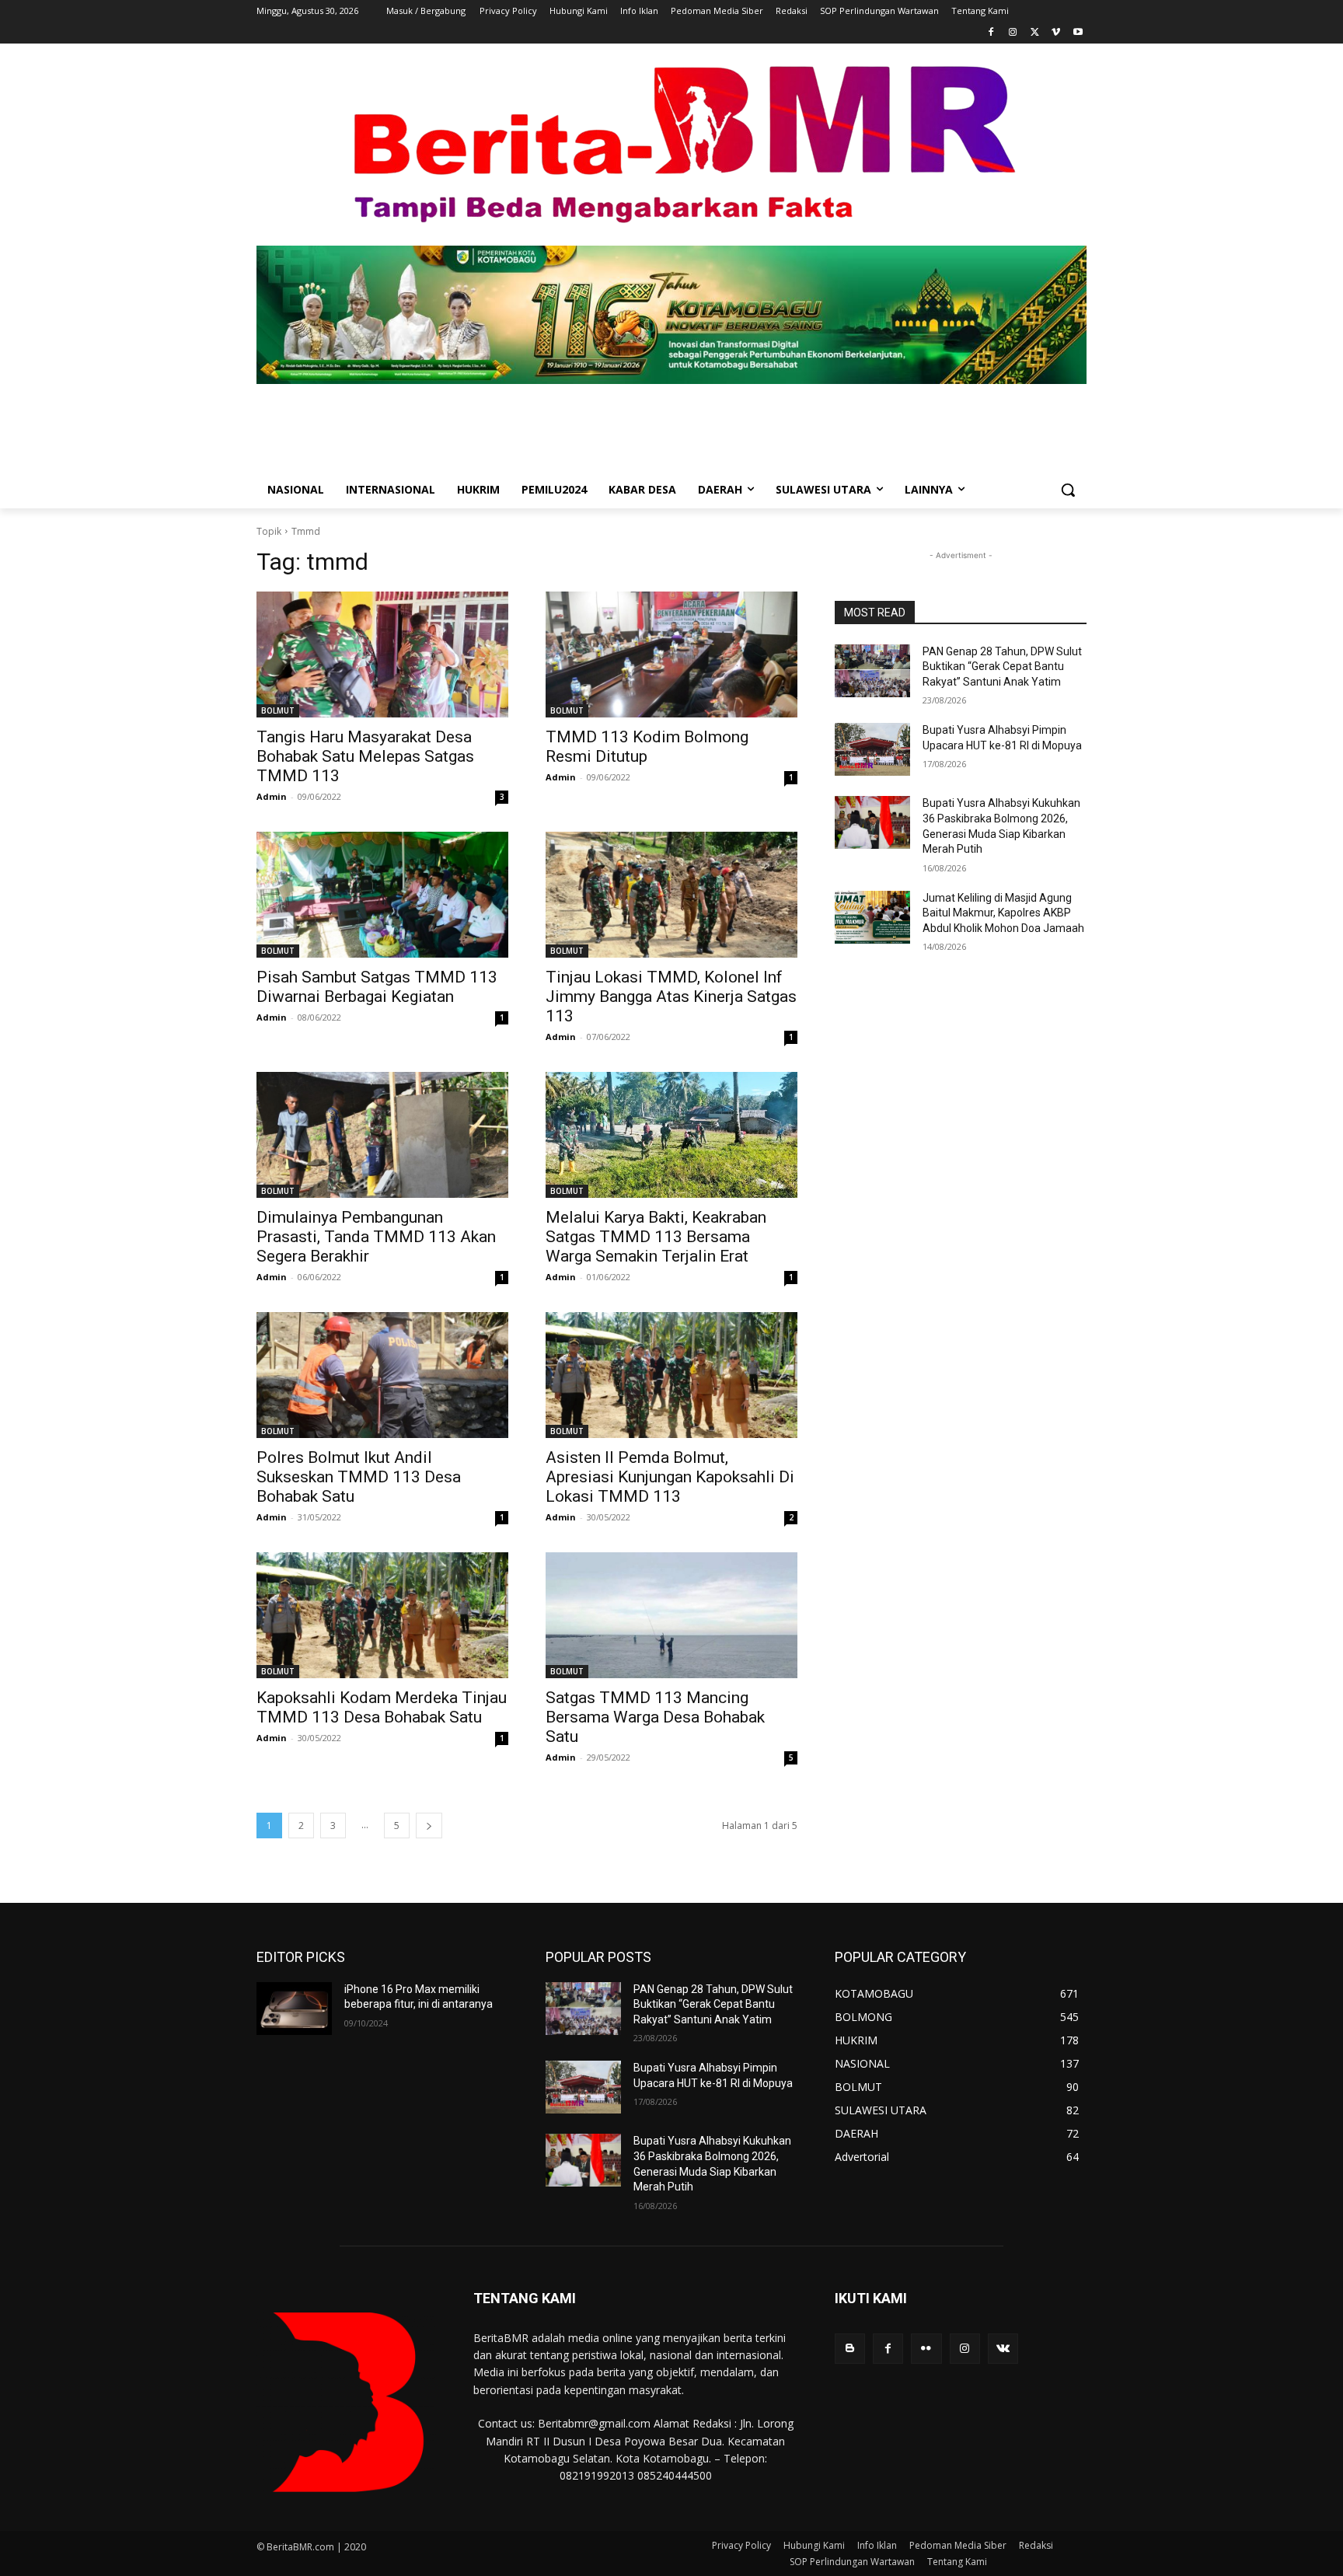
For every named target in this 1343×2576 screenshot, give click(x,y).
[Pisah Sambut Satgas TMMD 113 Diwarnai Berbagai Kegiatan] (382, 895)
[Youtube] (1078, 33)
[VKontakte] (1003, 2349)
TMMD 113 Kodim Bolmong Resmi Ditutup (647, 747)
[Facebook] (991, 33)
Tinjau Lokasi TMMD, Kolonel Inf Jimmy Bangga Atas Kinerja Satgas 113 (671, 997)
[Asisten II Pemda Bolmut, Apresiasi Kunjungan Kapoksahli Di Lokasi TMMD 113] (671, 1375)
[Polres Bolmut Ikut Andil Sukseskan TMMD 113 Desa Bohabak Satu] (382, 1375)
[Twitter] (1035, 33)
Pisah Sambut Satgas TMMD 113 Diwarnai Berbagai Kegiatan (377, 987)
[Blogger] (850, 2349)
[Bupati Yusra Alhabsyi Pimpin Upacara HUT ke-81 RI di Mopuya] (872, 749)
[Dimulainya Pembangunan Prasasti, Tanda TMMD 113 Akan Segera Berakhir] (382, 1135)
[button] (1068, 490)
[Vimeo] (1056, 33)
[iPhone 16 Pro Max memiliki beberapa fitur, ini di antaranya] (294, 2009)
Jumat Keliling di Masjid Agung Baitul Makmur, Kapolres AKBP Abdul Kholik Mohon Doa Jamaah (1003, 913)
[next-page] (429, 1826)
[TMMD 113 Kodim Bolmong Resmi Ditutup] (671, 654)
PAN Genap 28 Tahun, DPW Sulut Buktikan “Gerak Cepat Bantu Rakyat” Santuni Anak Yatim (1002, 667)
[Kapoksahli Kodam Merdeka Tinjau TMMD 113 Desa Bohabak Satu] (382, 1615)
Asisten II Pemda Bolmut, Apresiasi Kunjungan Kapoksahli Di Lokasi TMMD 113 (670, 1477)
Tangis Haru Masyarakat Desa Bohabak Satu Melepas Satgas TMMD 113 (365, 756)
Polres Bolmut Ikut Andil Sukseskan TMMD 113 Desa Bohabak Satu (359, 1477)
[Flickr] (926, 2349)
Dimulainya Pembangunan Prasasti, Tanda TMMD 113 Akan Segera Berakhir (376, 1237)
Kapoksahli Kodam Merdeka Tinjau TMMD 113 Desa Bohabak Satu (382, 1707)
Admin (272, 796)
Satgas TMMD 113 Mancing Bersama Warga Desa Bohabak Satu (655, 1717)
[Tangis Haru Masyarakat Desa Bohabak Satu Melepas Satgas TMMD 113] (382, 654)
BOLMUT (278, 710)
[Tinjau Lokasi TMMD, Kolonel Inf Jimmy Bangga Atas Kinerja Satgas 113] (671, 895)
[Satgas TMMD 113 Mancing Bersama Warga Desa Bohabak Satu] (671, 1615)
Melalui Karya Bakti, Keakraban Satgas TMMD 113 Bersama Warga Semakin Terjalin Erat (656, 1237)
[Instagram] (1013, 33)
